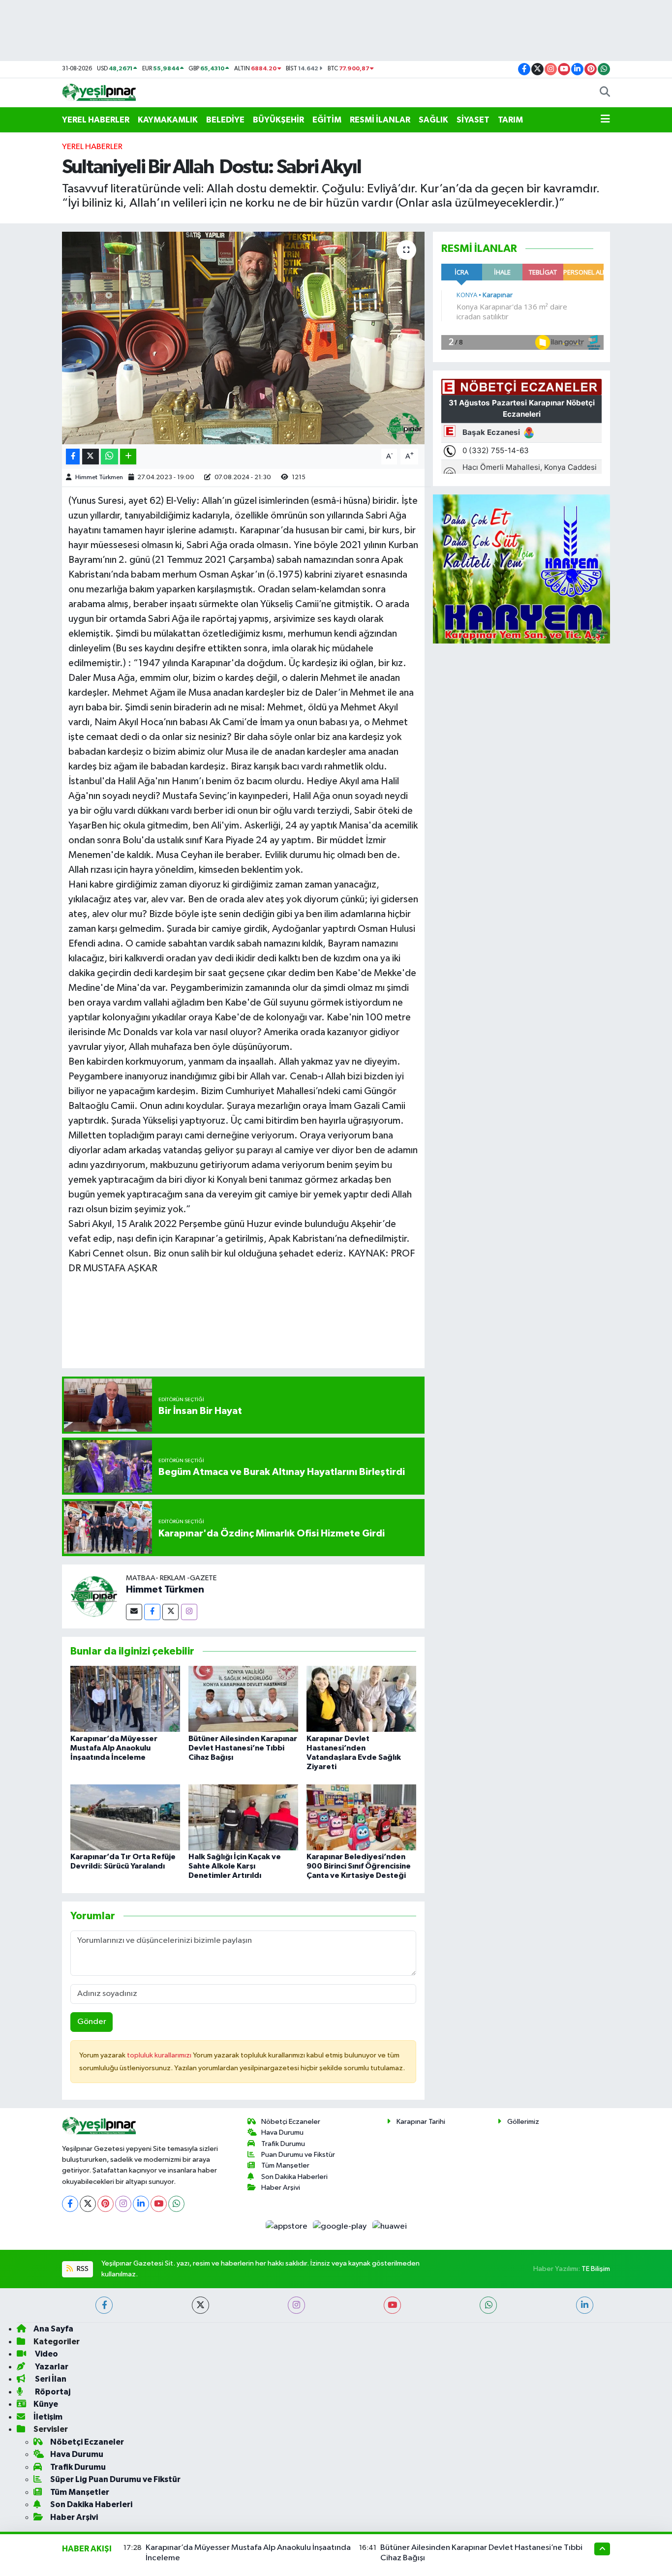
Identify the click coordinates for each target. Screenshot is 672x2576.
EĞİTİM (327, 120)
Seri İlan (50, 2379)
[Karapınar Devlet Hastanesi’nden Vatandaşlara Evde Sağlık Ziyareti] (361, 1699)
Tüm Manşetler (285, 2165)
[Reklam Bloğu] (521, 569)
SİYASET (473, 120)
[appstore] (287, 2226)
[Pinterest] (106, 2204)
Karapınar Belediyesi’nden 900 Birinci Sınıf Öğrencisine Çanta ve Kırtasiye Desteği (359, 1866)
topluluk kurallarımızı (160, 2055)
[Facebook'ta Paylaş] (73, 457)
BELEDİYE (225, 120)
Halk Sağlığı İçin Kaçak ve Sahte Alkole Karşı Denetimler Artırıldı (235, 1866)
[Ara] (605, 93)
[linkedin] (585, 2305)
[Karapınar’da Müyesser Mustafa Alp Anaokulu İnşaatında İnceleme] (125, 1699)
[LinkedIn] (141, 2204)
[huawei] (389, 2226)
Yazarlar (51, 2367)
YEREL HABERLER (96, 120)
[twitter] (200, 2305)
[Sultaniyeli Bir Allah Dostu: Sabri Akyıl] (243, 338)
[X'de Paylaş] (91, 457)
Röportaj (52, 2392)
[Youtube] (159, 2204)
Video (46, 2354)
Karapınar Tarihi (421, 2122)
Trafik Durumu (283, 2144)
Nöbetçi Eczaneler (291, 2122)
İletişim (48, 2417)
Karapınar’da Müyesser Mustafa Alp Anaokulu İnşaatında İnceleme (114, 1748)
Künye (46, 2404)
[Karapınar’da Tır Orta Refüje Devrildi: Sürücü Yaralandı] (125, 1817)
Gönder (92, 2022)
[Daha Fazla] (128, 457)
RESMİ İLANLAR (380, 120)
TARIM (510, 120)
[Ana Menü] (605, 120)
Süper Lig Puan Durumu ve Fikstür (115, 2479)
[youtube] (392, 2305)
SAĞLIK (433, 120)
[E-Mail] (134, 1612)
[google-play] (341, 2226)
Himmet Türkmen (99, 477)
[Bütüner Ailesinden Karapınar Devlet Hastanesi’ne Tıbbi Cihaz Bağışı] (243, 1699)
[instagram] (296, 2305)
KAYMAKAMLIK (168, 120)
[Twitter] (170, 1612)
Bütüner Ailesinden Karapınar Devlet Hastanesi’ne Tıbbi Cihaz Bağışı (243, 1748)
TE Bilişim (596, 2269)
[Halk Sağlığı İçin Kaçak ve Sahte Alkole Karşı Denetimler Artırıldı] (243, 1817)
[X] (88, 2204)
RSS (82, 2269)
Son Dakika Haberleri (294, 2177)
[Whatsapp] (176, 2204)
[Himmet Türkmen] (94, 1596)
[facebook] (104, 2305)
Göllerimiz (523, 2122)
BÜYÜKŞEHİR (278, 120)
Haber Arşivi (281, 2188)
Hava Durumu (282, 2132)
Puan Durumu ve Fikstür (298, 2155)
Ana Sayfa (53, 2329)
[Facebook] (152, 1612)
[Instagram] (189, 1612)
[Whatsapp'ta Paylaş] (109, 457)
